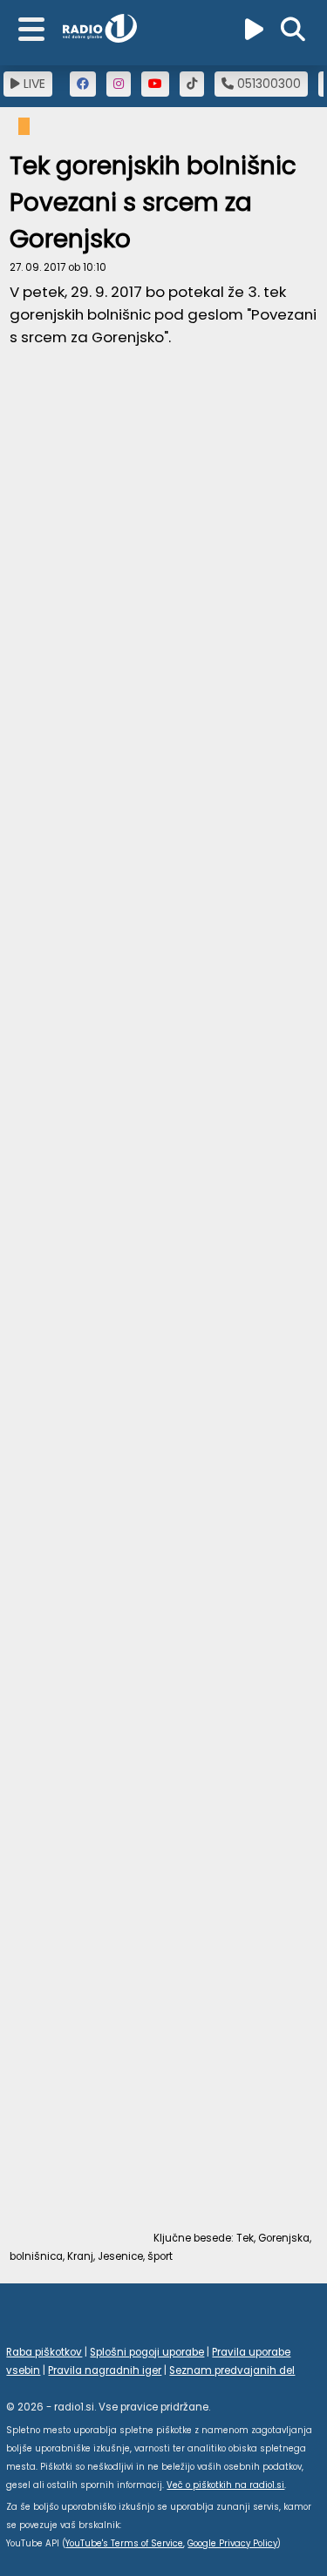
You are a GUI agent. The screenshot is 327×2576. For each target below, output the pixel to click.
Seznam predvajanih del (232, 2370)
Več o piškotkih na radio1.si (225, 2485)
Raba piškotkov (44, 2352)
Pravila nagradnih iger (105, 2370)
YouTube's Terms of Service (124, 2543)
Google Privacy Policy (232, 2543)
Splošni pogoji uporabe (147, 2352)
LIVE (33, 84)
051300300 (267, 84)
